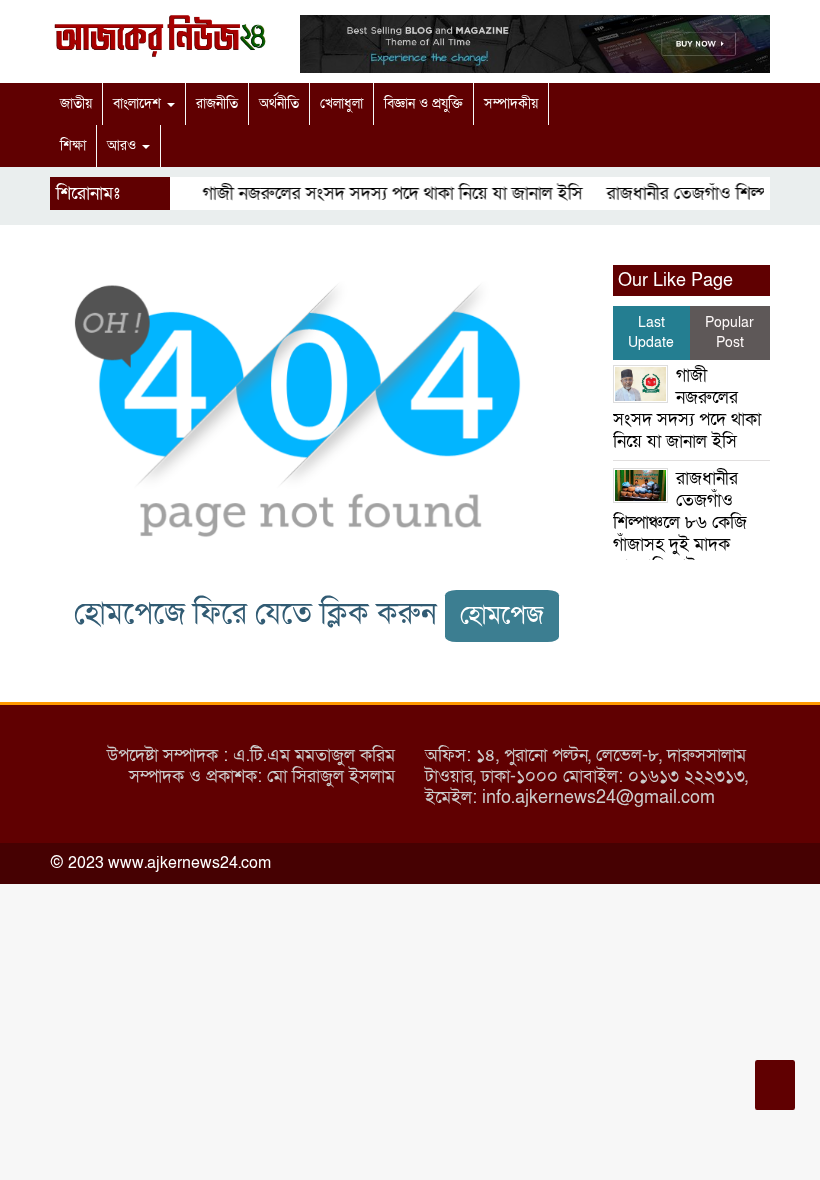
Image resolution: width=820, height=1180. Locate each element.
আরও (123, 145)
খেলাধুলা (341, 103)
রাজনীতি (217, 103)
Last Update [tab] (651, 332)
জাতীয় (76, 103)
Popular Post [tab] (729, 332)
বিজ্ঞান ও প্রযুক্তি (423, 103)
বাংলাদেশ (139, 103)
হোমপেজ (502, 615)
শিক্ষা (73, 145)
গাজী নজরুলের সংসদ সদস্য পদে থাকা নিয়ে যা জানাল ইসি (385, 193)
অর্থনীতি (279, 103)
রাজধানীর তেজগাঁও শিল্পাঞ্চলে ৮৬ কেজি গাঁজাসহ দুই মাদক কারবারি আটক (680, 522)
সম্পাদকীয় (511, 103)
